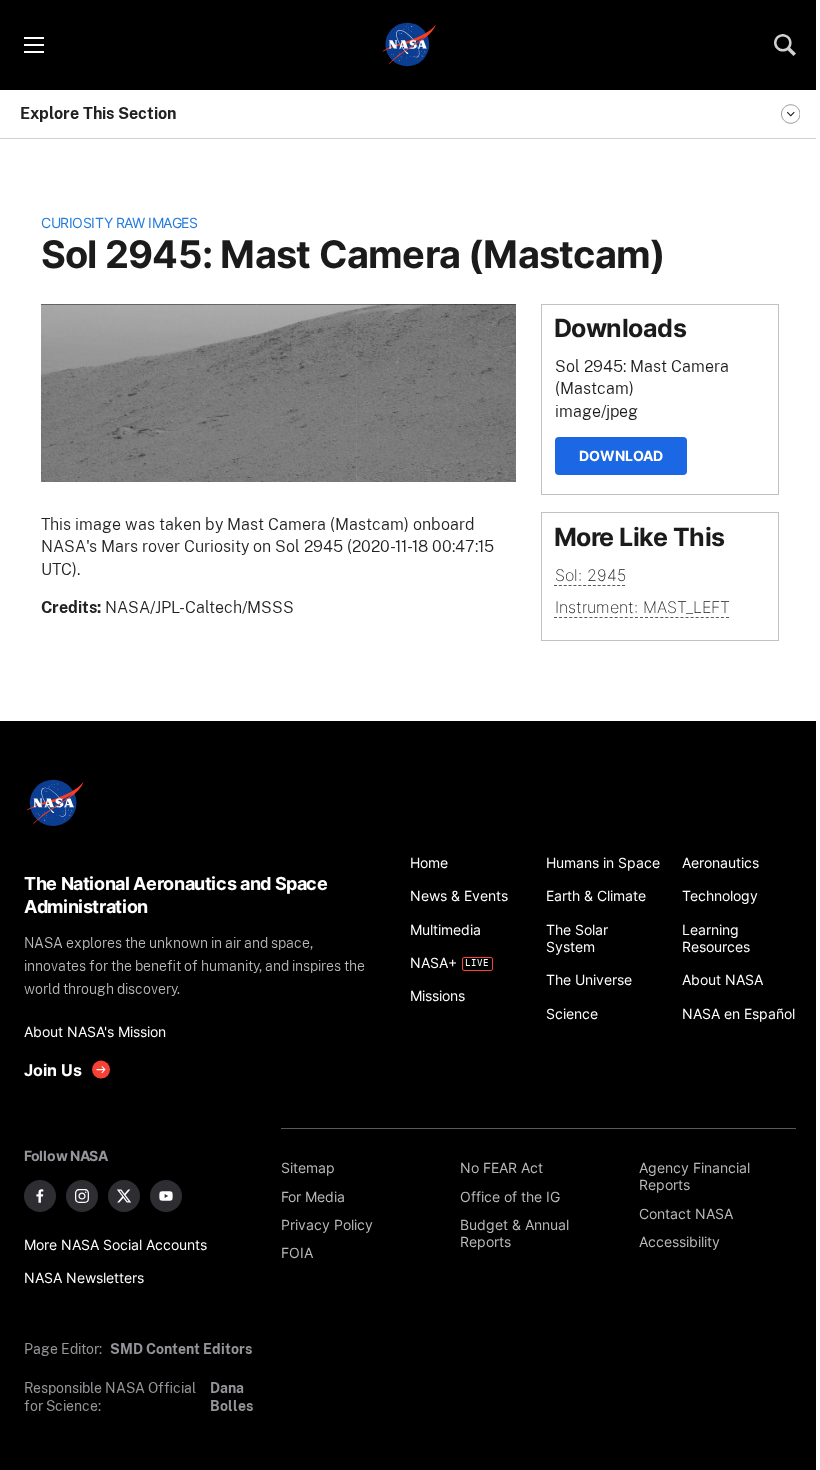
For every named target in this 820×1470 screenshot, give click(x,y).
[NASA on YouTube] (166, 1196)
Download (621, 455)
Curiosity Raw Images (119, 222)
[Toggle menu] (33, 45)
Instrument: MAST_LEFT (642, 607)
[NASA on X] (124, 1196)
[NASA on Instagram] (82, 1196)
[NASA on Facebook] (40, 1196)
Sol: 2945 (590, 575)
